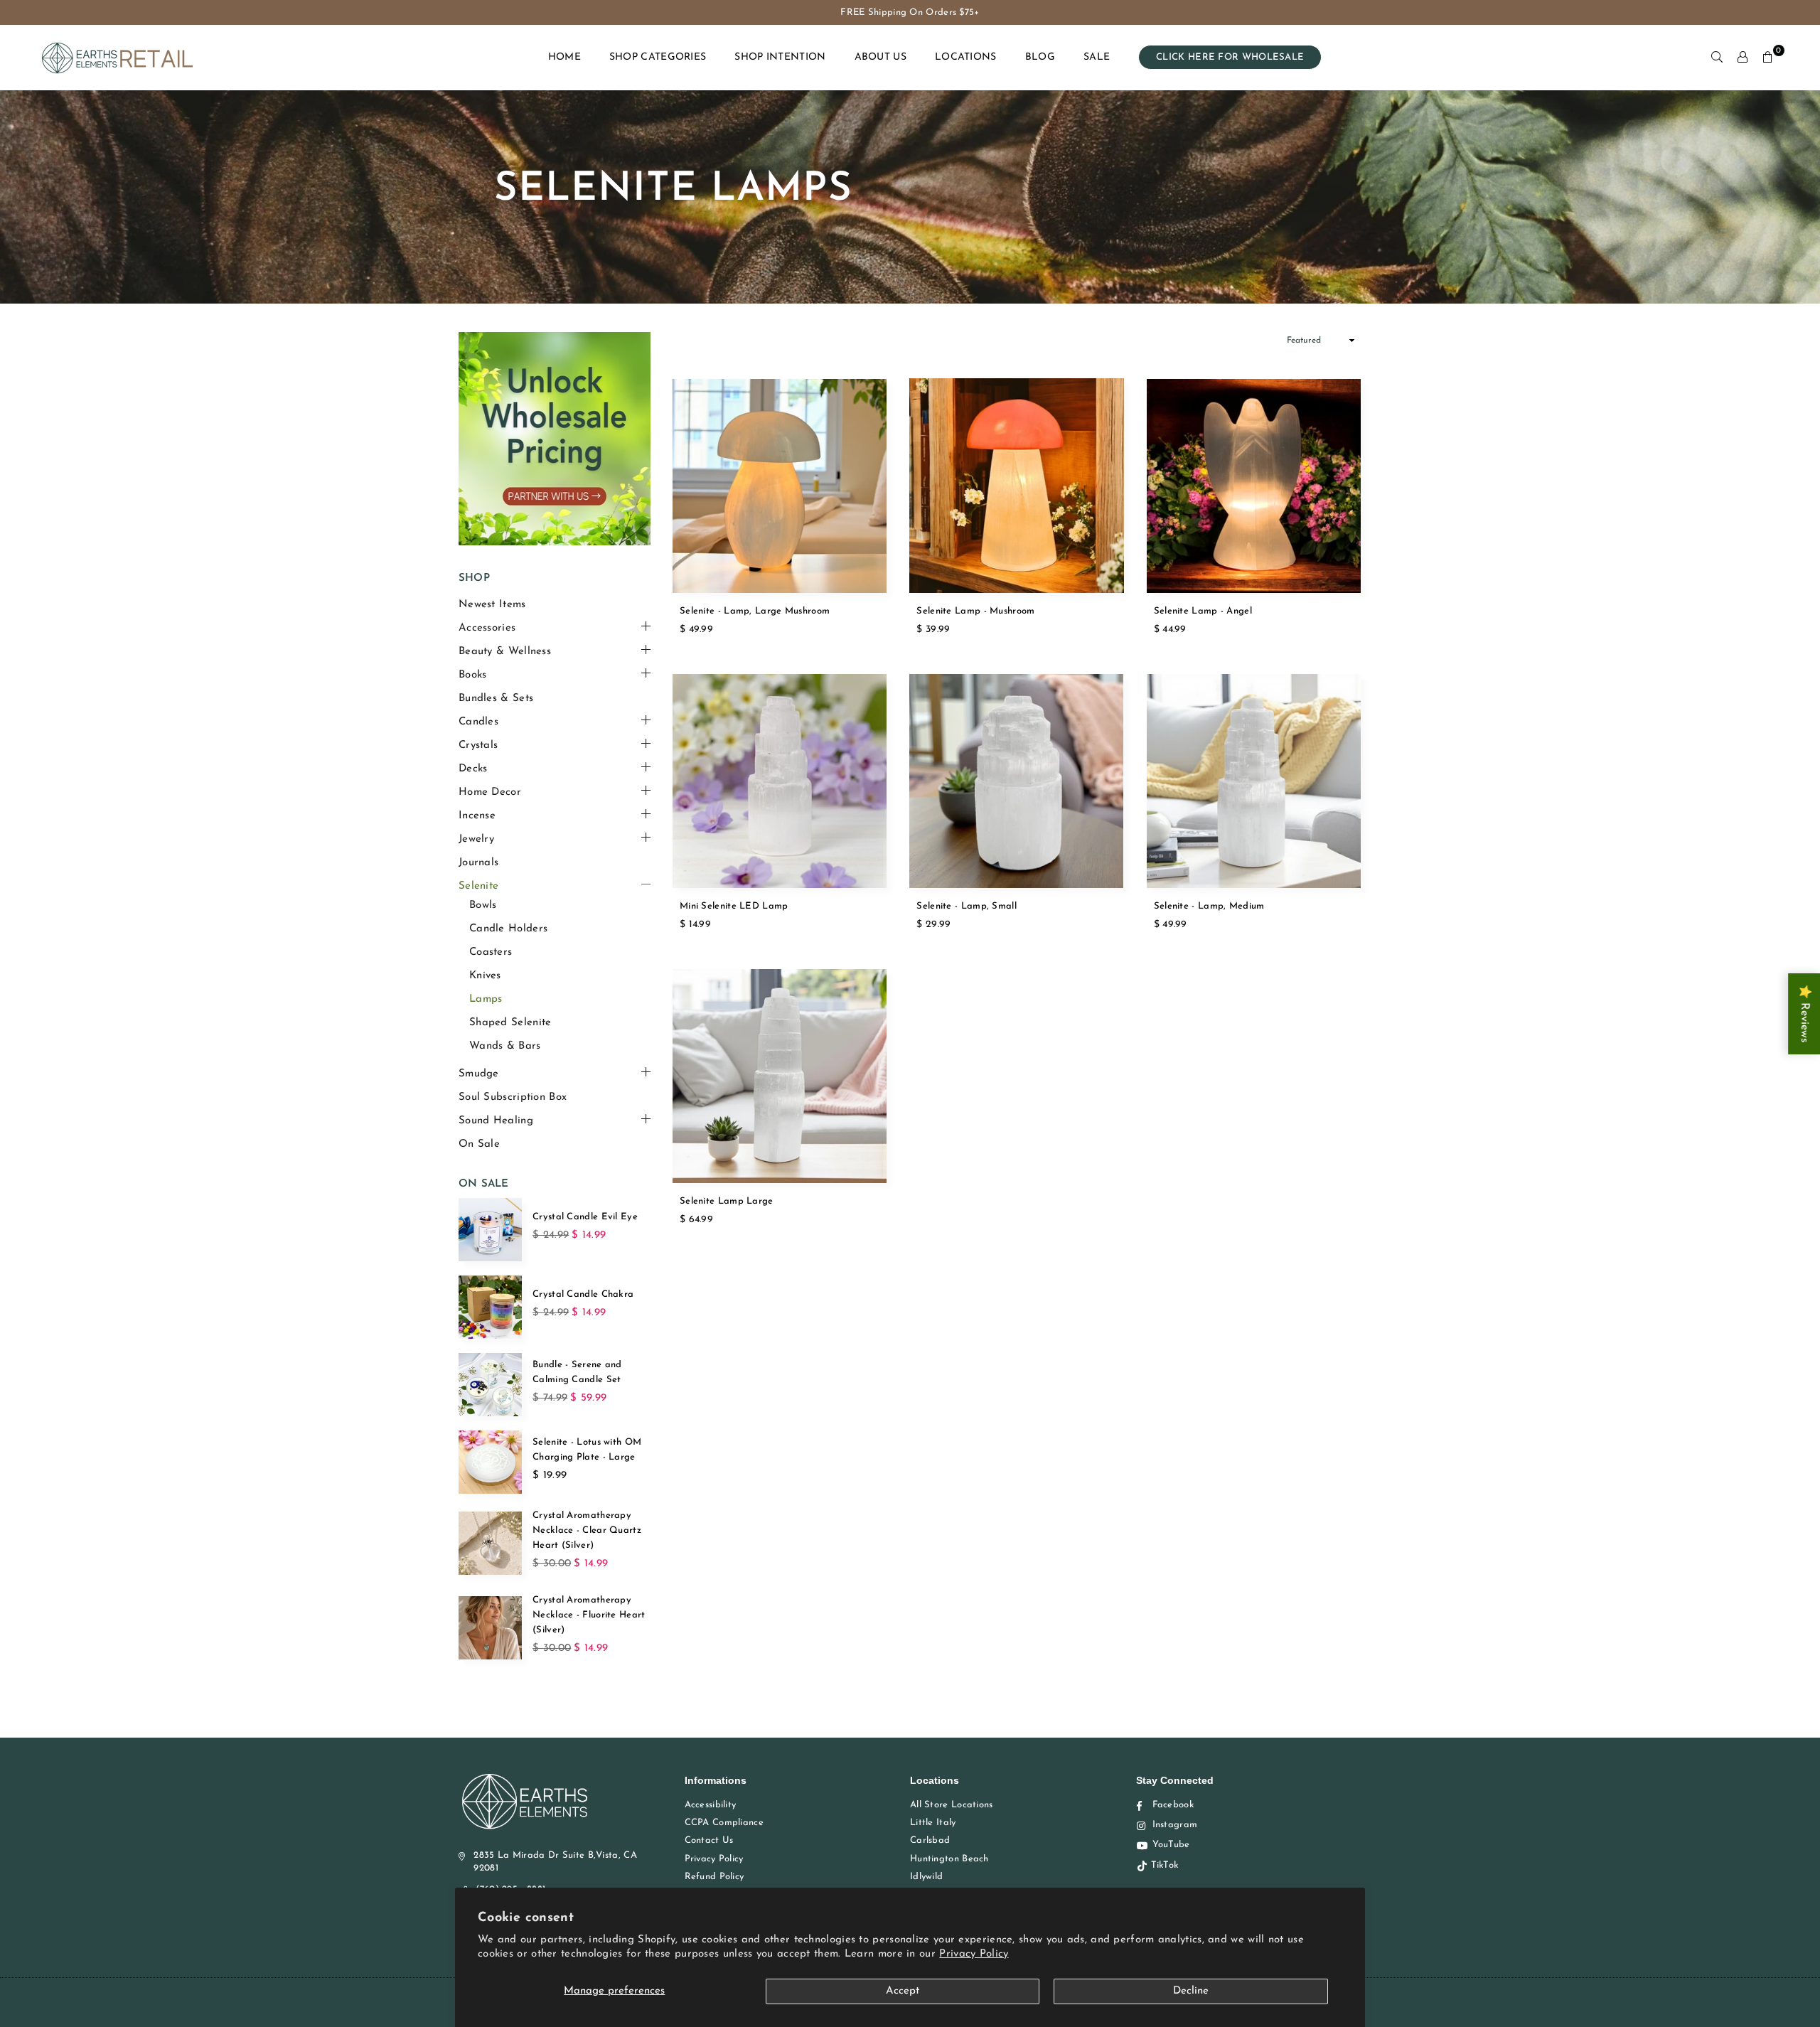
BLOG (1040, 57)
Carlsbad (930, 1840)
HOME (564, 57)
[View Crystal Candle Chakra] (490, 1307)
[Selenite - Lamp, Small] (1016, 781)
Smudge (479, 1074)
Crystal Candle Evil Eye (585, 1217)
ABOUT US (880, 57)
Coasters (491, 952)
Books (473, 675)
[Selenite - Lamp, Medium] (1254, 781)
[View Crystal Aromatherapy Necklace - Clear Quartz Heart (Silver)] (490, 1543)
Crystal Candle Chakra (583, 1294)
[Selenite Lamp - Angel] (1254, 485)
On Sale (479, 1144)
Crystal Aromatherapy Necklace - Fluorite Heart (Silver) (589, 1615)
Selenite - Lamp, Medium (1209, 906)
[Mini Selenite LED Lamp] (780, 781)
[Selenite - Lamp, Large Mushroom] (780, 485)
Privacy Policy (974, 1954)
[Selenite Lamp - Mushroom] (1016, 485)
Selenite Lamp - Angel (1203, 611)
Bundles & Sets (496, 699)
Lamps (486, 999)
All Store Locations (952, 1805)
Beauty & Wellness (505, 652)
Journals (478, 863)
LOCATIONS (966, 57)
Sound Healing (496, 1121)
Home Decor (490, 792)
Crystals (478, 745)
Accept (903, 1991)
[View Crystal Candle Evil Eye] (490, 1230)
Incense (477, 816)
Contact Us (709, 1840)
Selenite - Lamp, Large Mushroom (755, 611)
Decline (1191, 1991)
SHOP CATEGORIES (658, 57)
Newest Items (492, 605)
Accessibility (711, 1805)
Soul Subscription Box (513, 1097)
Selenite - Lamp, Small (967, 906)
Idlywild (926, 1877)
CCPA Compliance (724, 1823)
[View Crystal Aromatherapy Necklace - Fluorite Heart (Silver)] (490, 1628)
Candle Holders (508, 929)
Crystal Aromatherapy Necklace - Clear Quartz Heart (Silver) (587, 1530)
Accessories (487, 628)
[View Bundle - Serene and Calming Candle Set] (490, 1385)
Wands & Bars (505, 1046)
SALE (1097, 57)
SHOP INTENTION (780, 57)
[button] (1768, 58)
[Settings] (1743, 58)
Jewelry (476, 839)
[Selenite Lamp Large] (780, 1076)
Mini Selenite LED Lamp (734, 906)
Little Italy (933, 1823)
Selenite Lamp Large (727, 1201)
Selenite (478, 886)
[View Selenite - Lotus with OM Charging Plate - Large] (490, 1462)
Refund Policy (714, 1877)
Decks (473, 769)
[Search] (1717, 58)
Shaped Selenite (510, 1023)
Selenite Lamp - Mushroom (975, 611)
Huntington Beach (949, 1859)
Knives (485, 976)
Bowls (483, 905)
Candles (478, 722)
